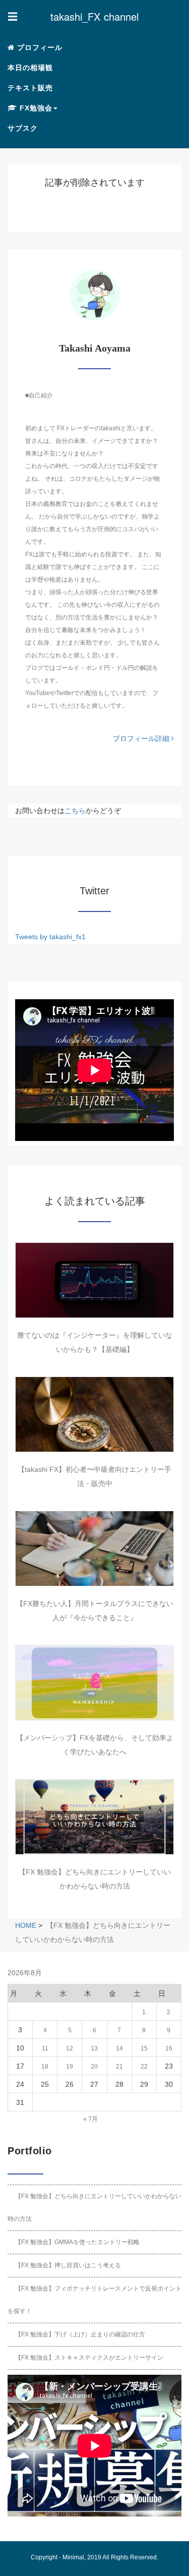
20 (94, 2067)
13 (94, 2048)
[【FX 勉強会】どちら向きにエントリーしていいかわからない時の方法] (94, 1817)
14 (119, 2048)
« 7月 (90, 2119)
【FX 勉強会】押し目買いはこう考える (68, 2265)
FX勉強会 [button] (35, 108)
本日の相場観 (30, 68)
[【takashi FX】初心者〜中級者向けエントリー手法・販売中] (94, 1414)
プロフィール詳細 (142, 738)
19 (70, 2067)
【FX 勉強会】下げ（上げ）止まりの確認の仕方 (80, 2334)
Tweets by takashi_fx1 (50, 937)
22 (144, 2067)
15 (144, 2048)
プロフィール (39, 47)
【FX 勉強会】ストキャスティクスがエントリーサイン (89, 2358)
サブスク (23, 128)
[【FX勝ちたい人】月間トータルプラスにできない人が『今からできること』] (94, 1549)
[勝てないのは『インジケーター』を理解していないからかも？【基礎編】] (94, 1280)
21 (119, 2067)
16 (169, 2048)
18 (45, 2067)
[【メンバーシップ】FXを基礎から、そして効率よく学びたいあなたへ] (94, 1683)
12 (70, 2048)
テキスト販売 (30, 88)
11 (45, 2048)
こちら (75, 811)
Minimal (73, 2557)
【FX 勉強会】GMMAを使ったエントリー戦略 (77, 2242)
